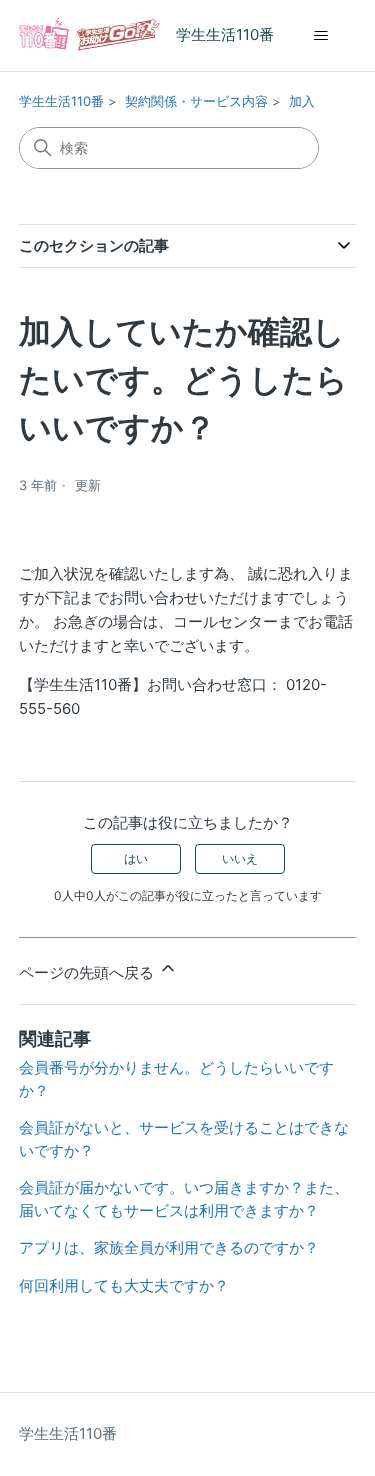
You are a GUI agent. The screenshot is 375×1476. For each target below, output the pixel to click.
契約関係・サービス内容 (196, 101)
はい (136, 858)
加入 (302, 101)
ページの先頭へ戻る (88, 972)
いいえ (240, 858)
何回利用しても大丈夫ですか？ (124, 1285)
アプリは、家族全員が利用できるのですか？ (169, 1247)
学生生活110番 (61, 101)
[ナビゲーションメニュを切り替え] (320, 36)
